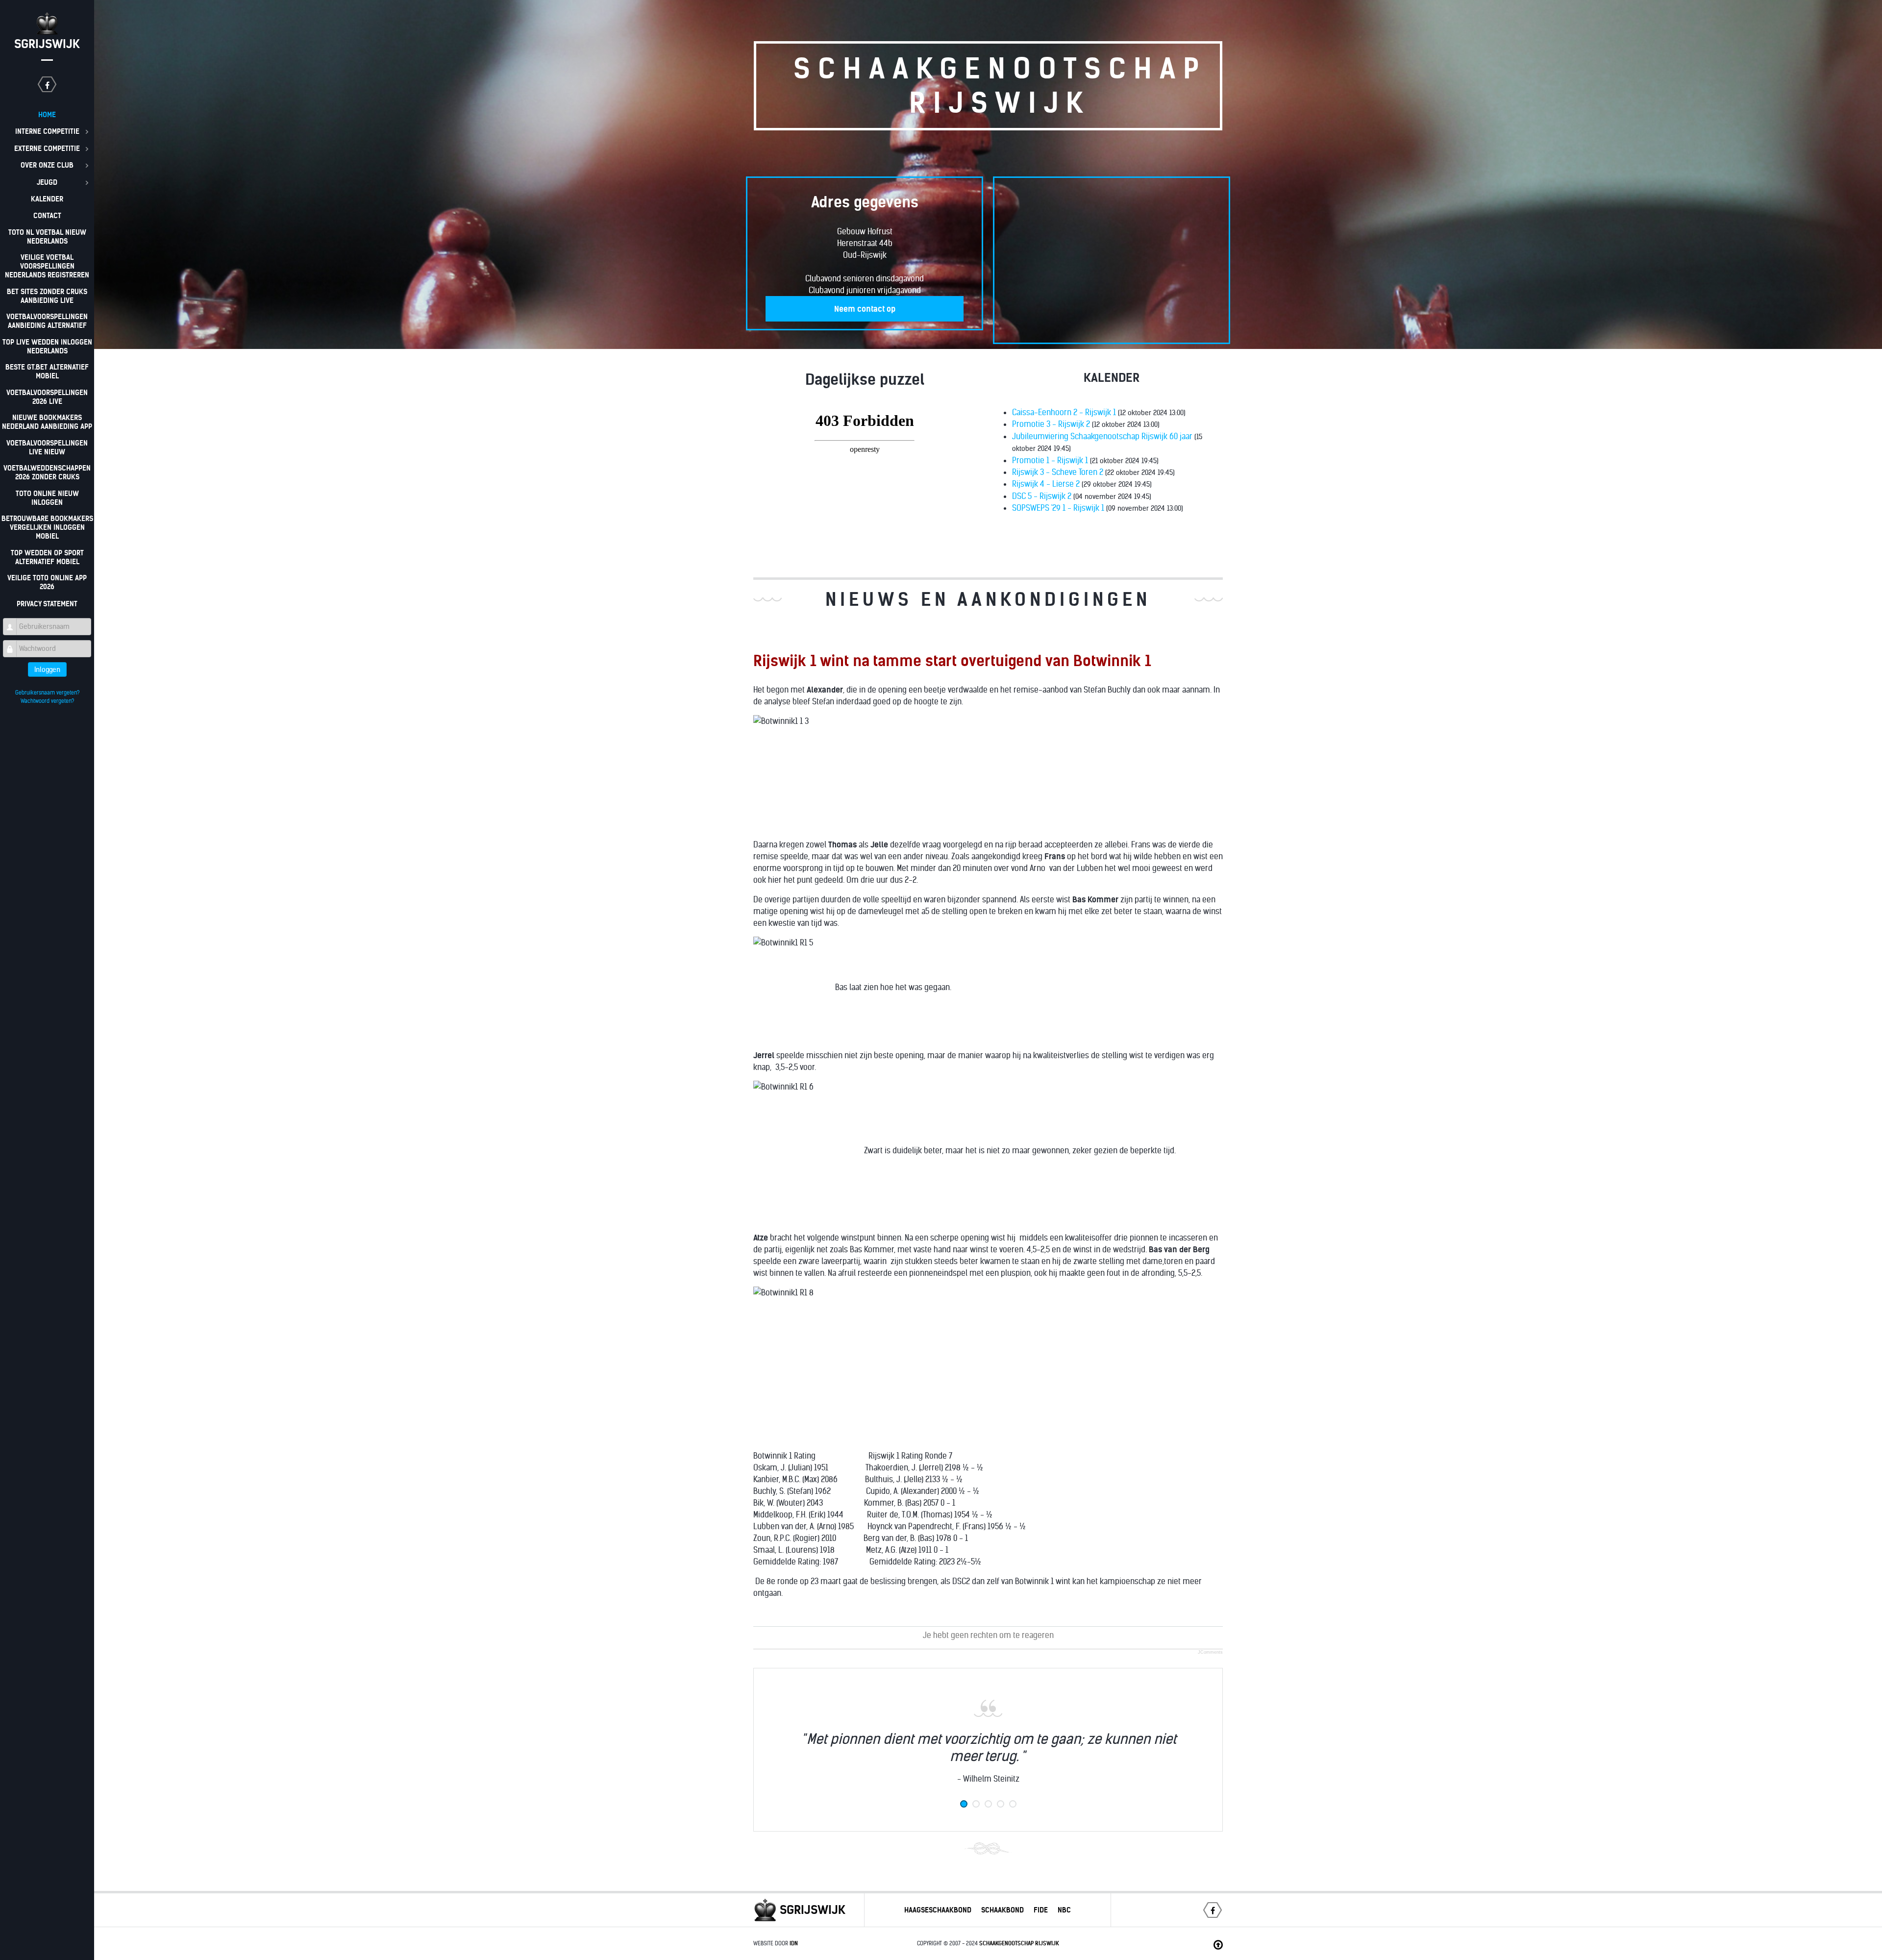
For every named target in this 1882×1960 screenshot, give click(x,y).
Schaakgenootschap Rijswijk (1019, 1943)
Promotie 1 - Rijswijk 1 (1050, 460)
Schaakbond (1003, 1910)
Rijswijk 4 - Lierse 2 (1046, 484)
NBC (1064, 1910)
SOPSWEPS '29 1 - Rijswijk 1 (1058, 508)
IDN (794, 1943)
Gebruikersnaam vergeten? (47, 693)
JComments (1210, 1652)
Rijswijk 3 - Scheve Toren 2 (1058, 472)
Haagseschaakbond (938, 1910)
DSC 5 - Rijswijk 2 (1042, 496)
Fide (1041, 1910)
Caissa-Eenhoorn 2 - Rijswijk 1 (1064, 412)
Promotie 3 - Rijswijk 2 (1051, 424)
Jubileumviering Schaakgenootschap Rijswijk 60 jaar (1102, 436)
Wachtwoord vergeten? (47, 701)
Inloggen (47, 670)
